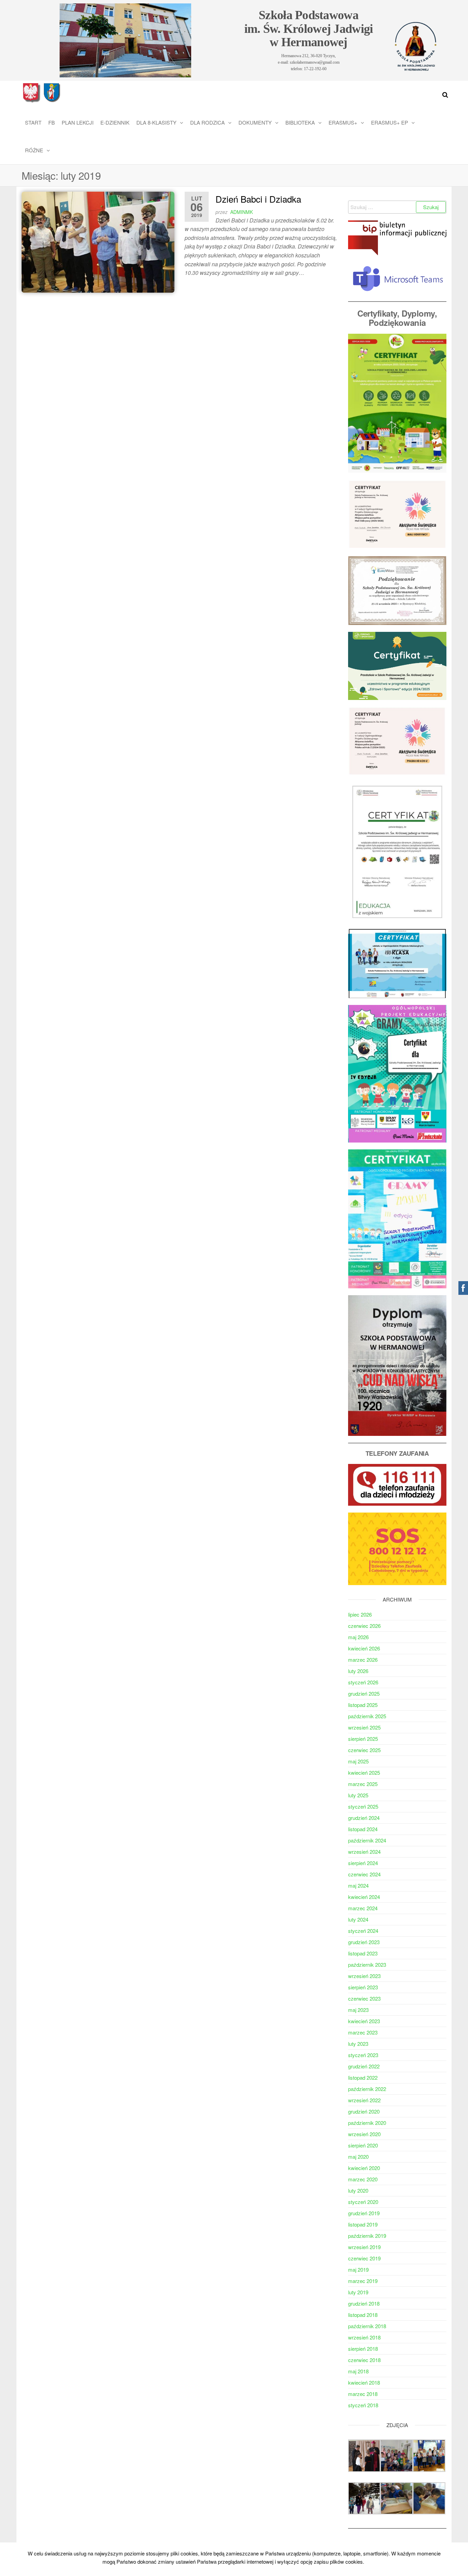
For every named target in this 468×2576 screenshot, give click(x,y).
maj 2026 (358, 1637)
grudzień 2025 (364, 1693)
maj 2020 (358, 2157)
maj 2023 (358, 2010)
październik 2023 (367, 1965)
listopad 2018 (363, 2315)
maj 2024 (358, 1885)
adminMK (242, 212)
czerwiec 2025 (364, 1750)
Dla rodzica (207, 122)
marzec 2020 (363, 2179)
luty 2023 (358, 2044)
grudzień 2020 (364, 2111)
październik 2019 (367, 2236)
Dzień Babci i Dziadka (258, 199)
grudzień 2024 (364, 1818)
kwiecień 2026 (364, 1648)
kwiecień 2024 (364, 1897)
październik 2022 (367, 2089)
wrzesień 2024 (364, 1852)
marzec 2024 (363, 1908)
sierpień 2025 (363, 1739)
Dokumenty (255, 122)
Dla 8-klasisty (156, 122)
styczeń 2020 (363, 2202)
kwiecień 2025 (364, 1772)
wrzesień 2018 (364, 2337)
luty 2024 (358, 1919)
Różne (34, 150)
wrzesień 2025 (364, 1727)
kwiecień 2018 (364, 2382)
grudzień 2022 (364, 2066)
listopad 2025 (363, 1705)
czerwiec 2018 (364, 2360)
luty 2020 (358, 2190)
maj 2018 (358, 2371)
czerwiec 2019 (364, 2258)
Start (33, 122)
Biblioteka (300, 122)
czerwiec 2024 (364, 1874)
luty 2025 (358, 1795)
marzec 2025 (363, 1784)
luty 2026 (358, 1671)
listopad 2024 (363, 1829)
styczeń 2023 (363, 2055)
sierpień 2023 (363, 1987)
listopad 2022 (363, 2077)
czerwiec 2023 (364, 1998)
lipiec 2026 (360, 1614)
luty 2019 (358, 2292)
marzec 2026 (363, 1660)
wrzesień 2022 (364, 2100)
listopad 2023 (363, 1953)
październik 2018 (367, 2326)
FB (52, 122)
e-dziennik (115, 122)
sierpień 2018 (363, 2349)
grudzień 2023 (364, 1942)
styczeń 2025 (363, 1806)
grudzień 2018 (364, 2303)
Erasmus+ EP (390, 122)
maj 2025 (358, 1761)
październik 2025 (367, 1716)
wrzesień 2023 (364, 1976)
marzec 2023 (363, 2032)
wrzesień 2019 (364, 2247)
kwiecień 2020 (364, 2168)
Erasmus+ (343, 122)
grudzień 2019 (364, 2213)
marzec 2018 (363, 2394)
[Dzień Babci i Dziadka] (98, 241)
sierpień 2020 (363, 2145)
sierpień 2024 (363, 1863)
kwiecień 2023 (364, 2021)
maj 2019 (358, 2269)
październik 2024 (367, 1840)
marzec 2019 (363, 2281)
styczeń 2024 (363, 1931)
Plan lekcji (78, 122)
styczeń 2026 (363, 1682)
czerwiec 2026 (364, 1626)
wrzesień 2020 (364, 2134)
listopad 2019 (363, 2224)
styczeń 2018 (363, 2405)
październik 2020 (367, 2123)
